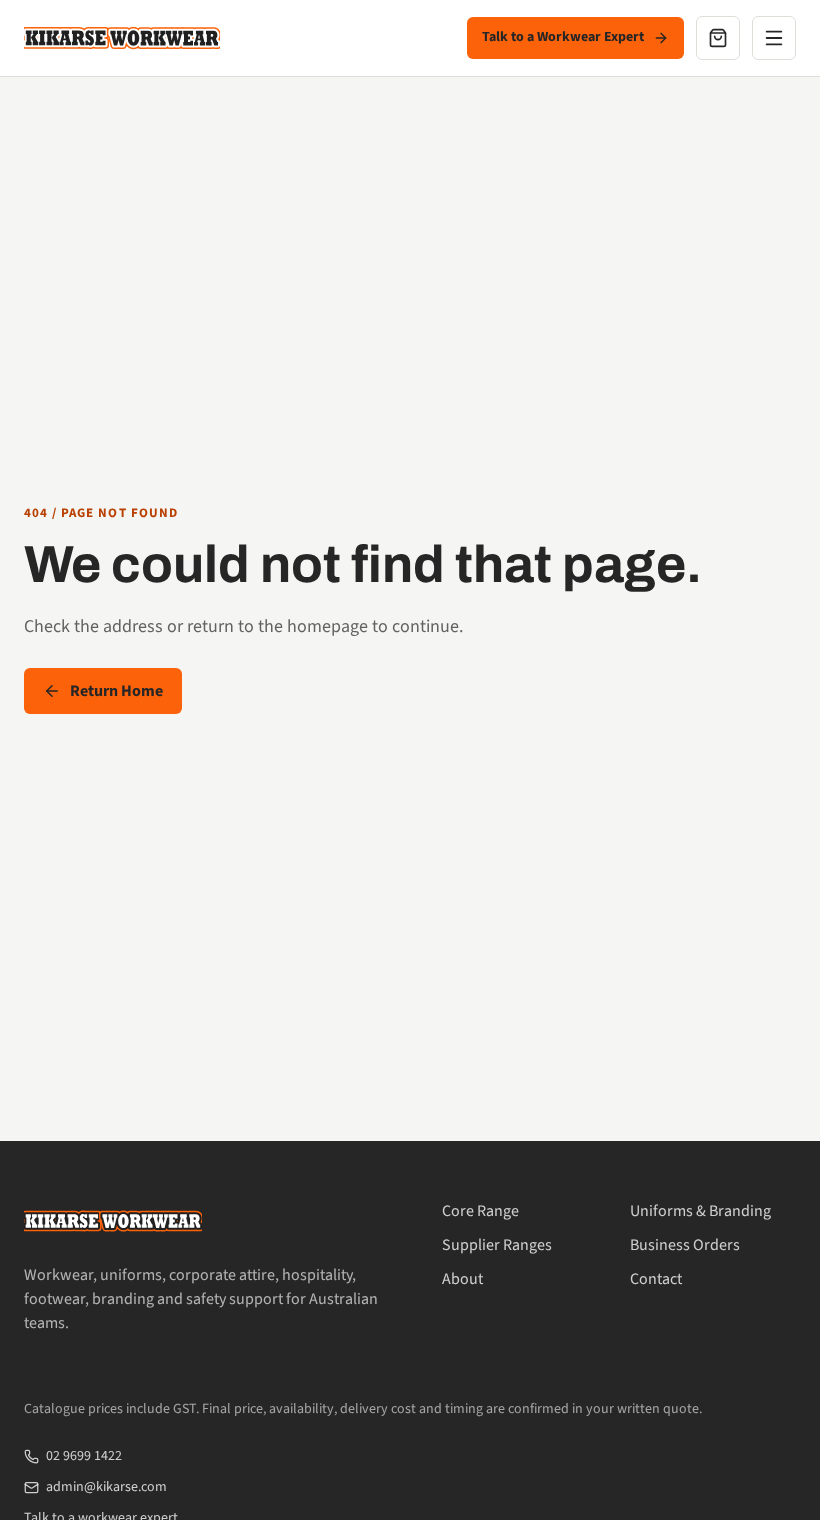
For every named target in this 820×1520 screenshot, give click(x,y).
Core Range (480, 1211)
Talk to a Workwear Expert (563, 37)
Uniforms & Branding (700, 1211)
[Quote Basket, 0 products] (718, 38)
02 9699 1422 (84, 1456)
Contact (656, 1279)
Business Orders (685, 1245)
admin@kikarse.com (106, 1487)
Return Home (116, 691)
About (462, 1279)
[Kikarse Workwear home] (122, 38)
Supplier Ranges (497, 1245)
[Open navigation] (774, 38)
